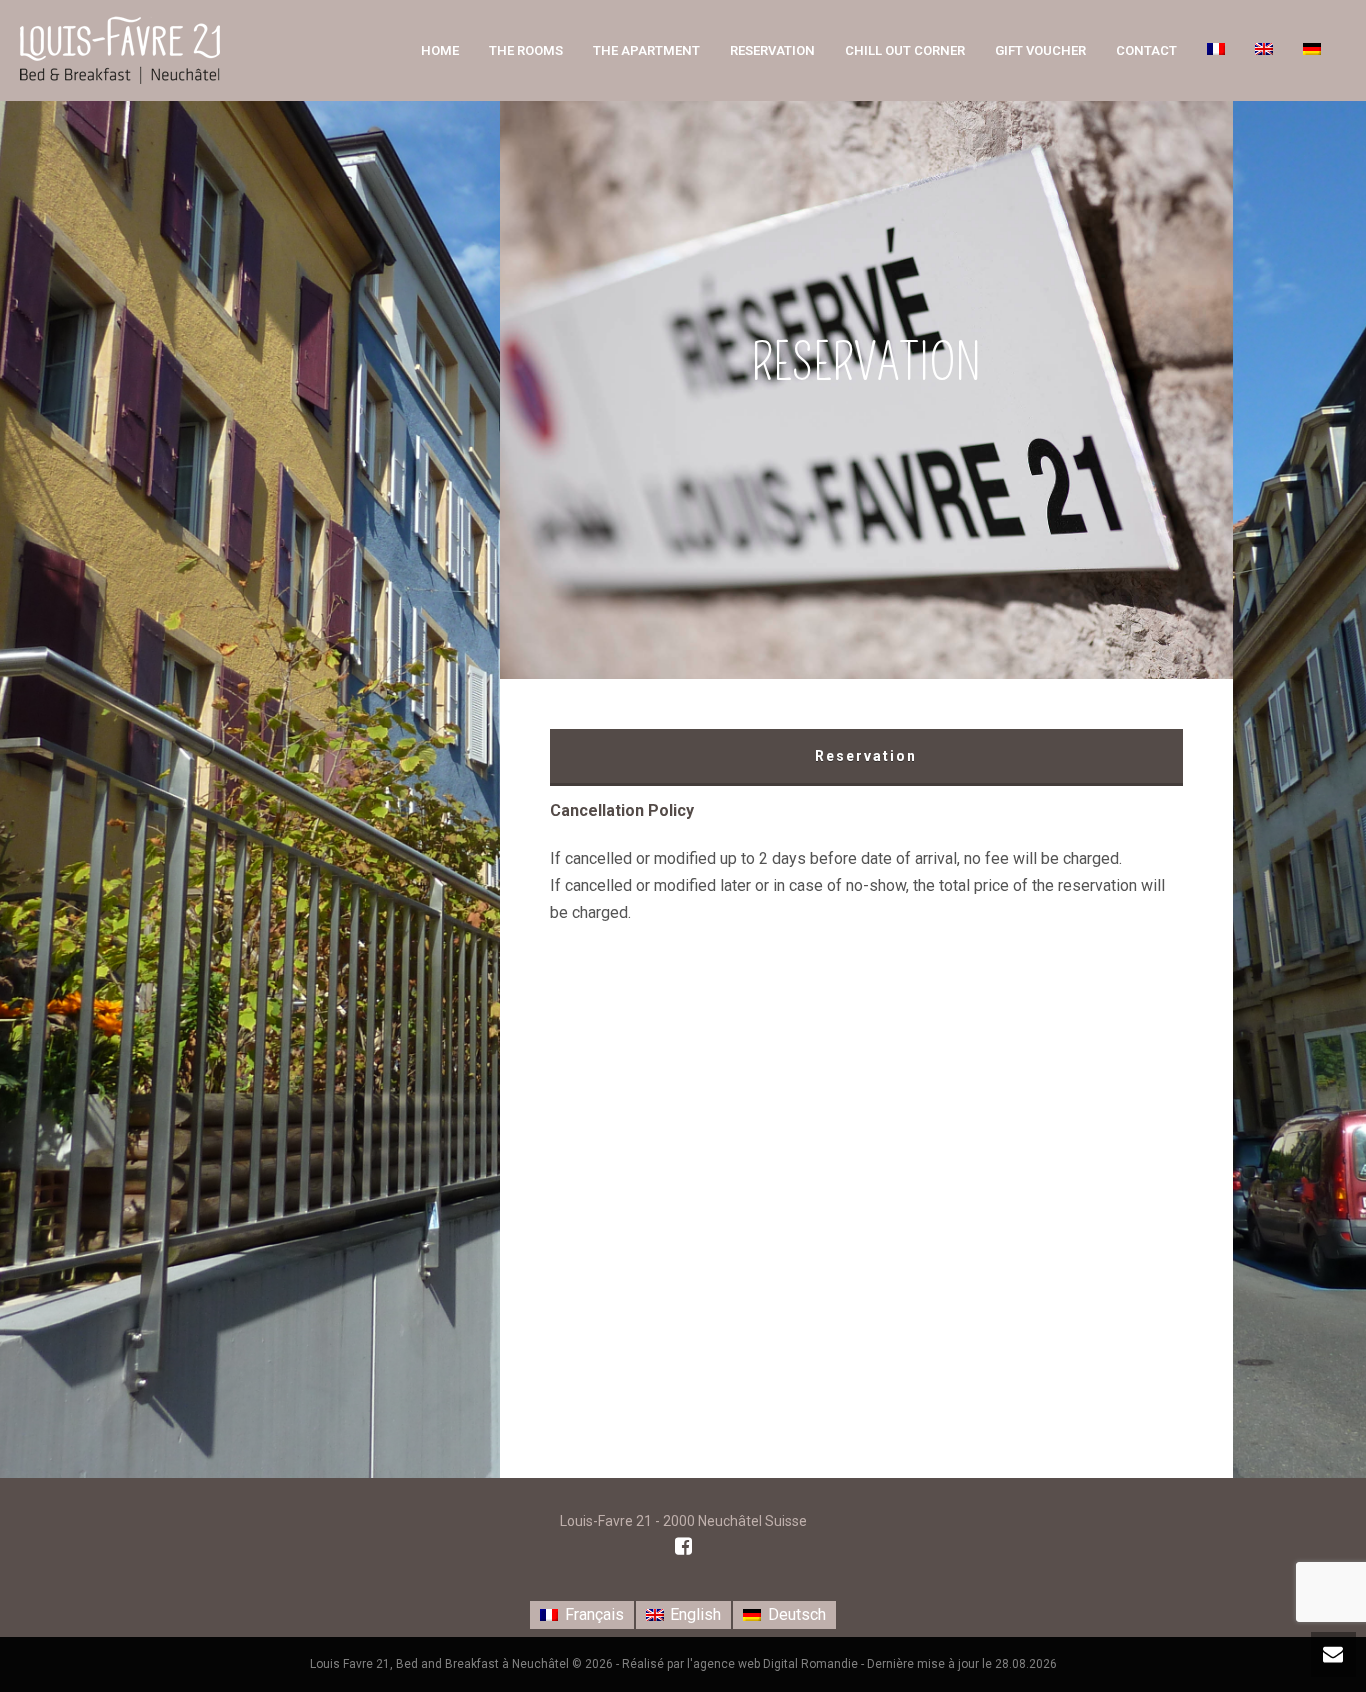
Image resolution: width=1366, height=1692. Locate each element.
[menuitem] (581, 1615)
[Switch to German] (1312, 51)
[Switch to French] (1216, 51)
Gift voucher (1040, 50)
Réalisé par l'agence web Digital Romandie (740, 1664)
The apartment (646, 50)
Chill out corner (905, 50)
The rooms (526, 50)
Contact (1146, 50)
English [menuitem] (695, 1614)
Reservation (772, 50)
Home (440, 50)
